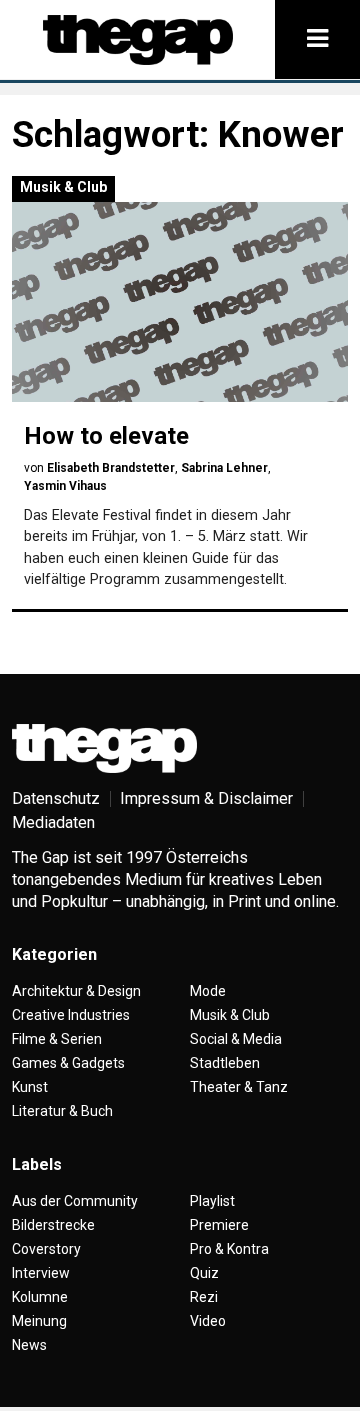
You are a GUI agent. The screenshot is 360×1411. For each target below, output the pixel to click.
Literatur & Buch (62, 1111)
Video (208, 1321)
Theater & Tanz (239, 1087)
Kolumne (40, 1297)
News (29, 1345)
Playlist (212, 1201)
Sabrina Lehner (224, 468)
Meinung (39, 1321)
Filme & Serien (57, 1039)
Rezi (204, 1297)
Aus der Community (75, 1201)
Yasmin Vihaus (65, 486)
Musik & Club (63, 187)
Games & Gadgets (68, 1063)
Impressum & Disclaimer (206, 798)
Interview (41, 1273)
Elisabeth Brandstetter (111, 468)
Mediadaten (53, 822)
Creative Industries (71, 1015)
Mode (208, 991)
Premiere (219, 1225)
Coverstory (46, 1249)
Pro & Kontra (229, 1249)
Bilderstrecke (53, 1225)
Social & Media (236, 1039)
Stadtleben (225, 1063)
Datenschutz (56, 798)
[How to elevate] (180, 302)
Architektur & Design (76, 991)
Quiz (204, 1273)
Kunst (30, 1087)
